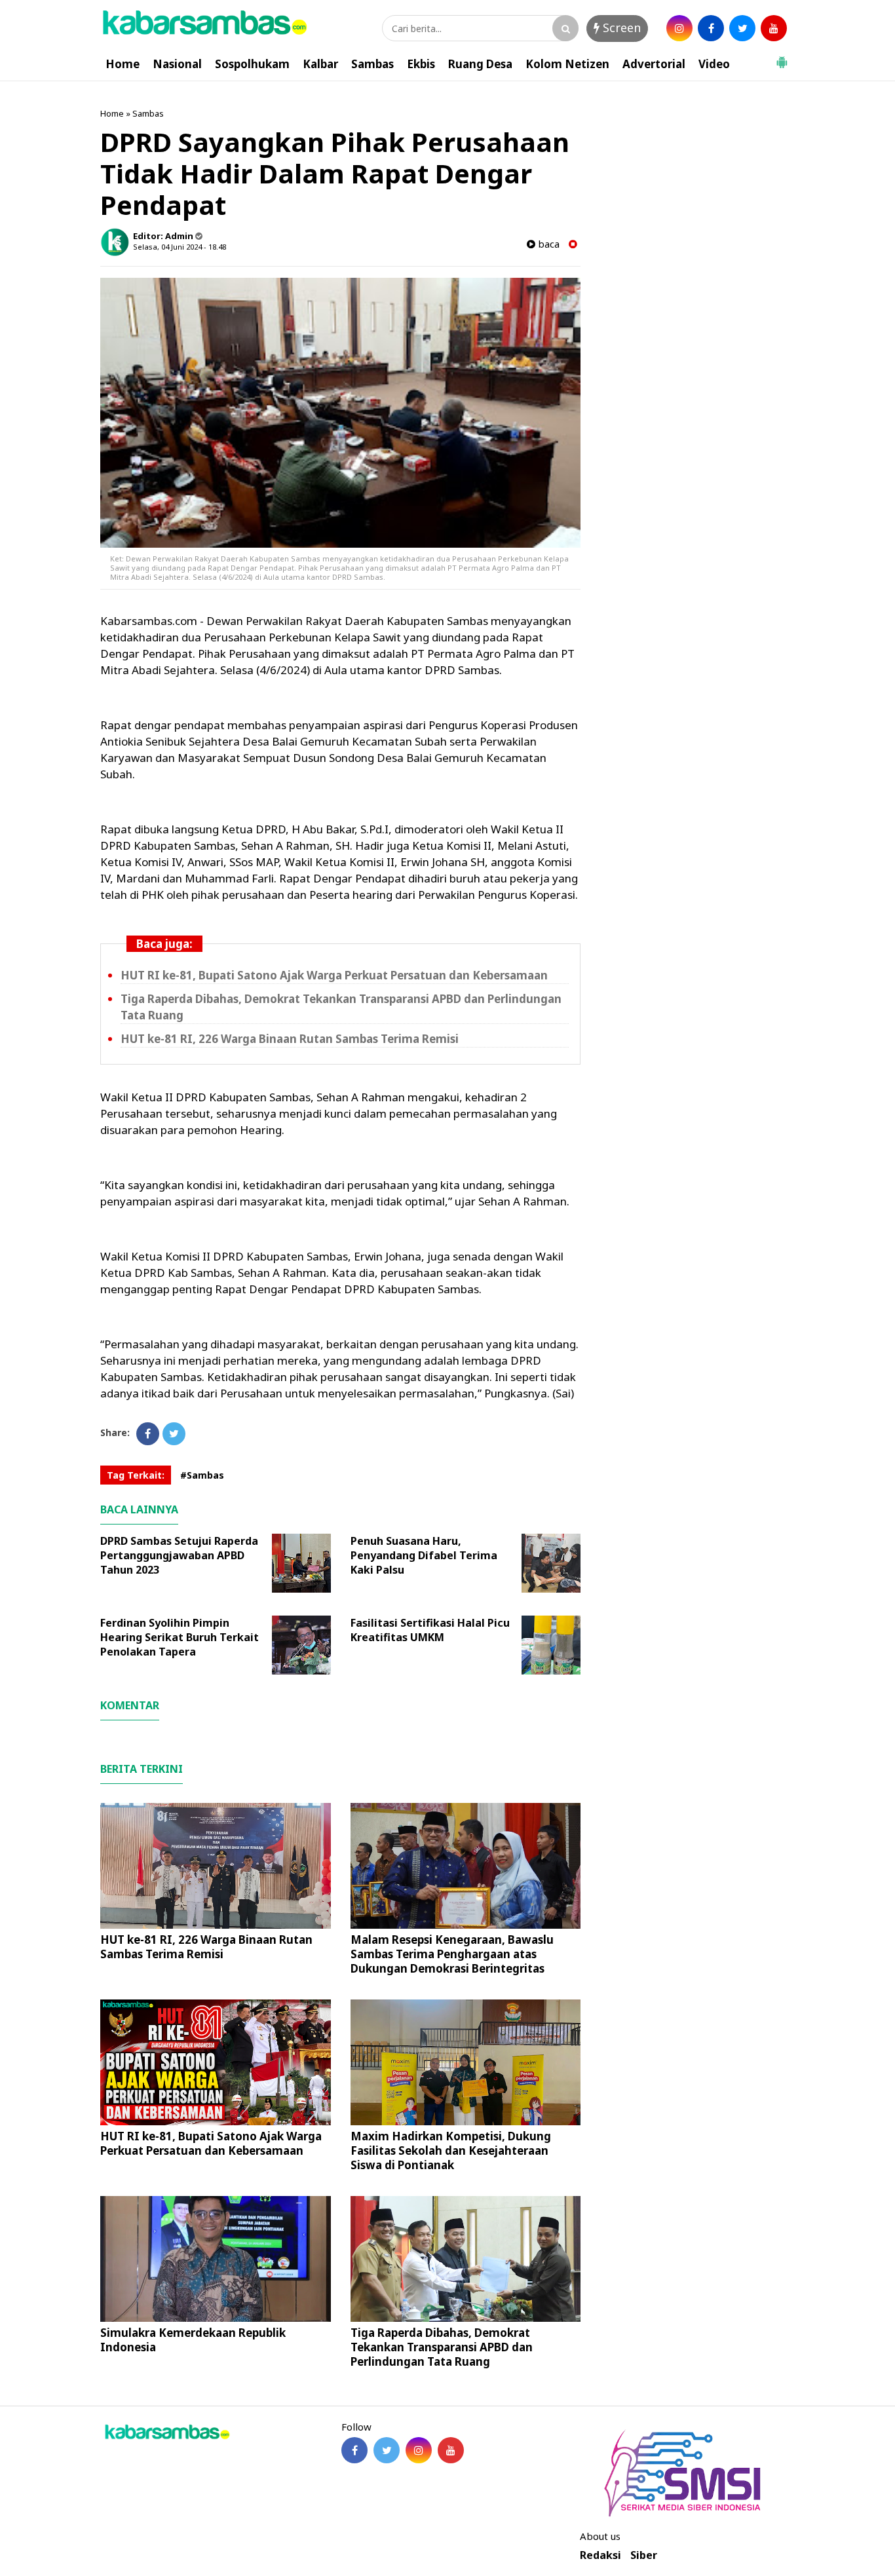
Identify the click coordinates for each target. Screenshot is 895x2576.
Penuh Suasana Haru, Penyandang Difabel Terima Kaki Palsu (424, 1555)
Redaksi (600, 2555)
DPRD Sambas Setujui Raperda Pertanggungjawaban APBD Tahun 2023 (179, 1555)
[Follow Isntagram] (419, 2450)
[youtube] (774, 28)
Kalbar (320, 64)
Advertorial (654, 64)
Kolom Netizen (567, 64)
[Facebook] (148, 1434)
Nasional (177, 64)
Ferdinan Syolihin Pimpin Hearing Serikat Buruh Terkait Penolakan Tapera (180, 1637)
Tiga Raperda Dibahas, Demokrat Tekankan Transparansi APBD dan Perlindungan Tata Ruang (442, 2347)
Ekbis (421, 64)
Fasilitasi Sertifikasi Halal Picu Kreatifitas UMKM (430, 1630)
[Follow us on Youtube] (451, 2450)
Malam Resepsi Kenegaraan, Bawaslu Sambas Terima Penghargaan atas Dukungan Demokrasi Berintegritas (452, 1954)
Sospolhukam (252, 64)
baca (547, 244)
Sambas (372, 64)
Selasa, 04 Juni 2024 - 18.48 (180, 247)
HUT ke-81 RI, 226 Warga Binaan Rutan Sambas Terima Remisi (290, 1039)
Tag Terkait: (136, 1475)
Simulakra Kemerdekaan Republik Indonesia (193, 2340)
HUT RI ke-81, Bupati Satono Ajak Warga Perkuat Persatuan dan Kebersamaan (334, 975)
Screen (620, 28)
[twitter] (742, 28)
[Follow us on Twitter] (387, 2450)
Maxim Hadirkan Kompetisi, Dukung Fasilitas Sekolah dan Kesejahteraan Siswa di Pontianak (451, 2150)
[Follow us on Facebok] (354, 2450)
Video (714, 64)
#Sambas (202, 1475)
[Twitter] (174, 1434)
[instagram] (679, 28)
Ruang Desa (480, 64)
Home (123, 64)
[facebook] (711, 28)
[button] (782, 57)
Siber (644, 2555)
